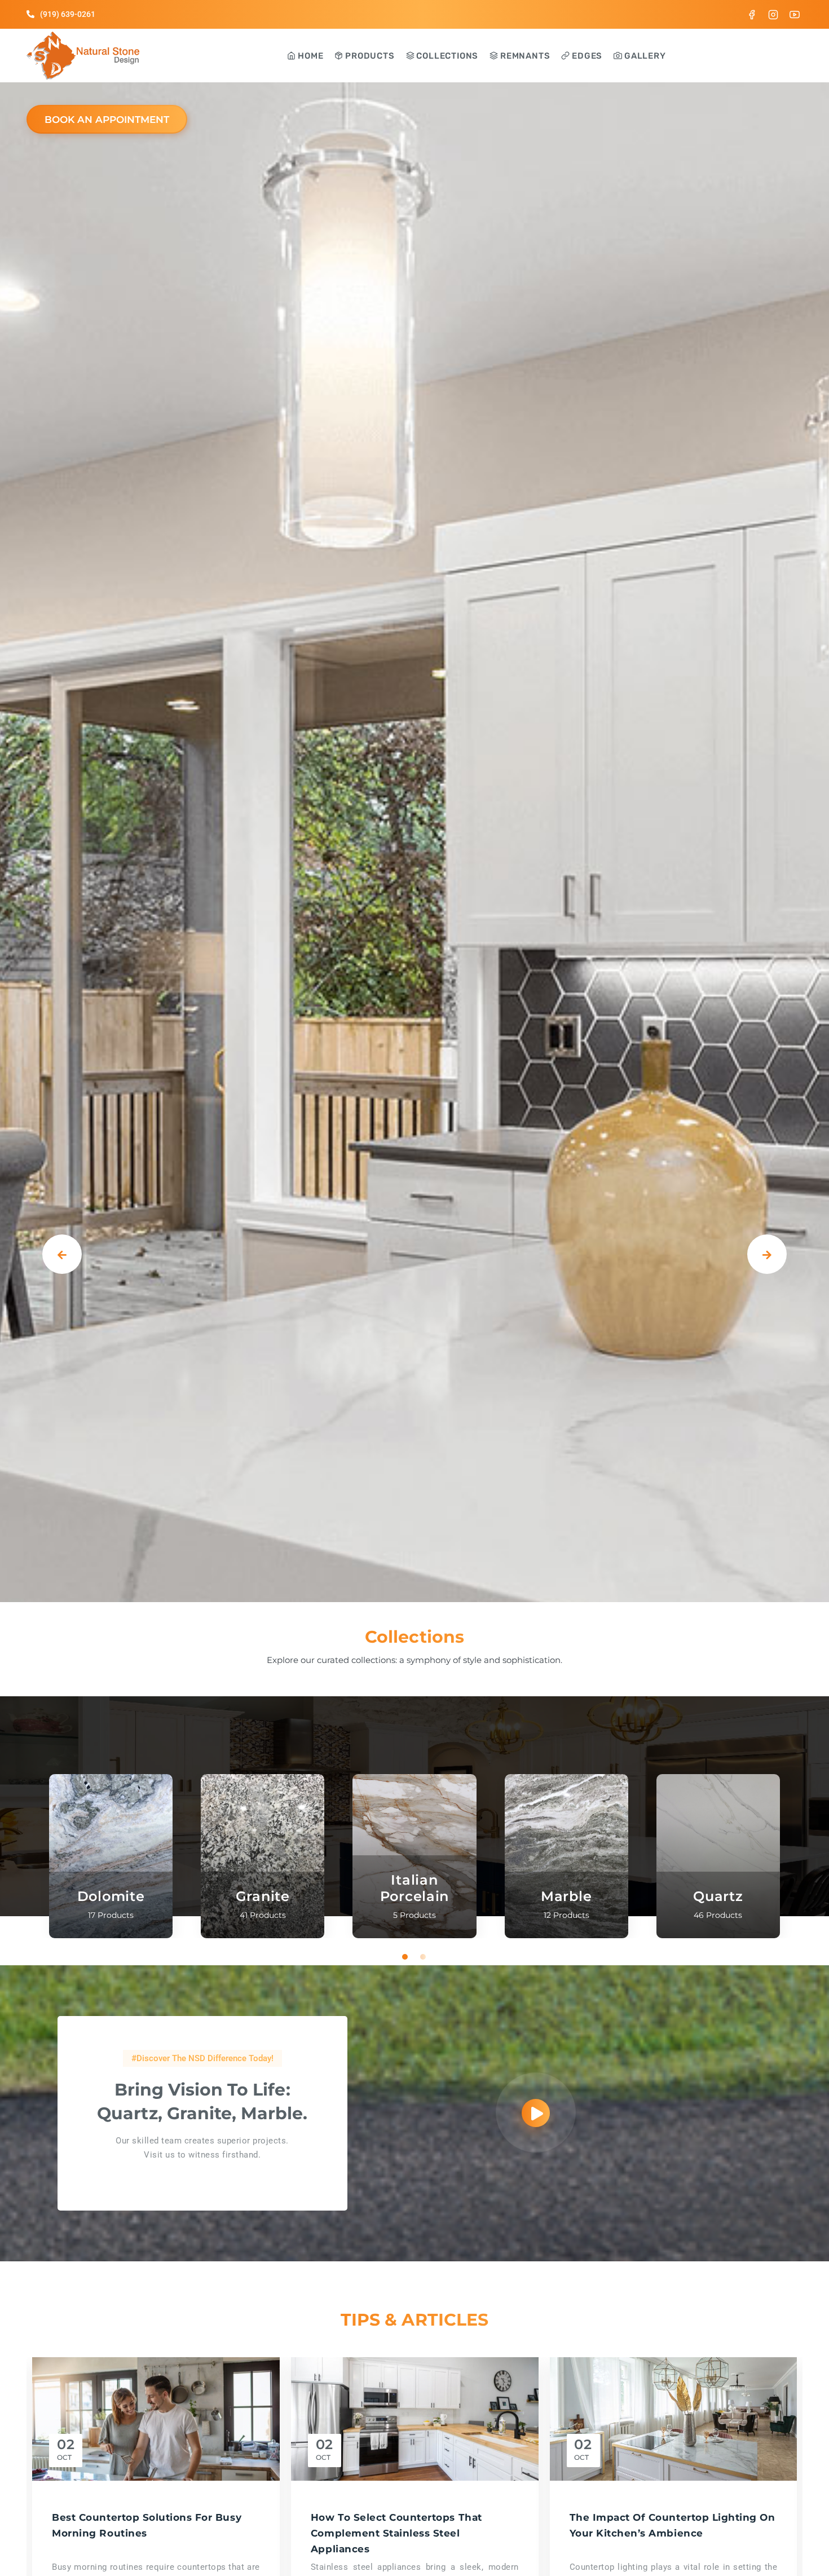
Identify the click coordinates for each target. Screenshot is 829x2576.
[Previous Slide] (62, 1254)
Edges (586, 56)
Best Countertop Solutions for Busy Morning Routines (147, 2525)
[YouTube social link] (795, 14)
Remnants (524, 56)
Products (369, 56)
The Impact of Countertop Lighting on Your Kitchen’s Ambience (673, 2525)
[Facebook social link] (752, 14)
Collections (447, 56)
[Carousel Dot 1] (405, 1957)
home (309, 56)
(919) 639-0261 (68, 14)
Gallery (644, 56)
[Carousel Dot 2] (424, 1957)
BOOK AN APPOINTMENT (107, 120)
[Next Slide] (767, 1254)
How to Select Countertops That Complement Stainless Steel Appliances (396, 2533)
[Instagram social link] (773, 14)
